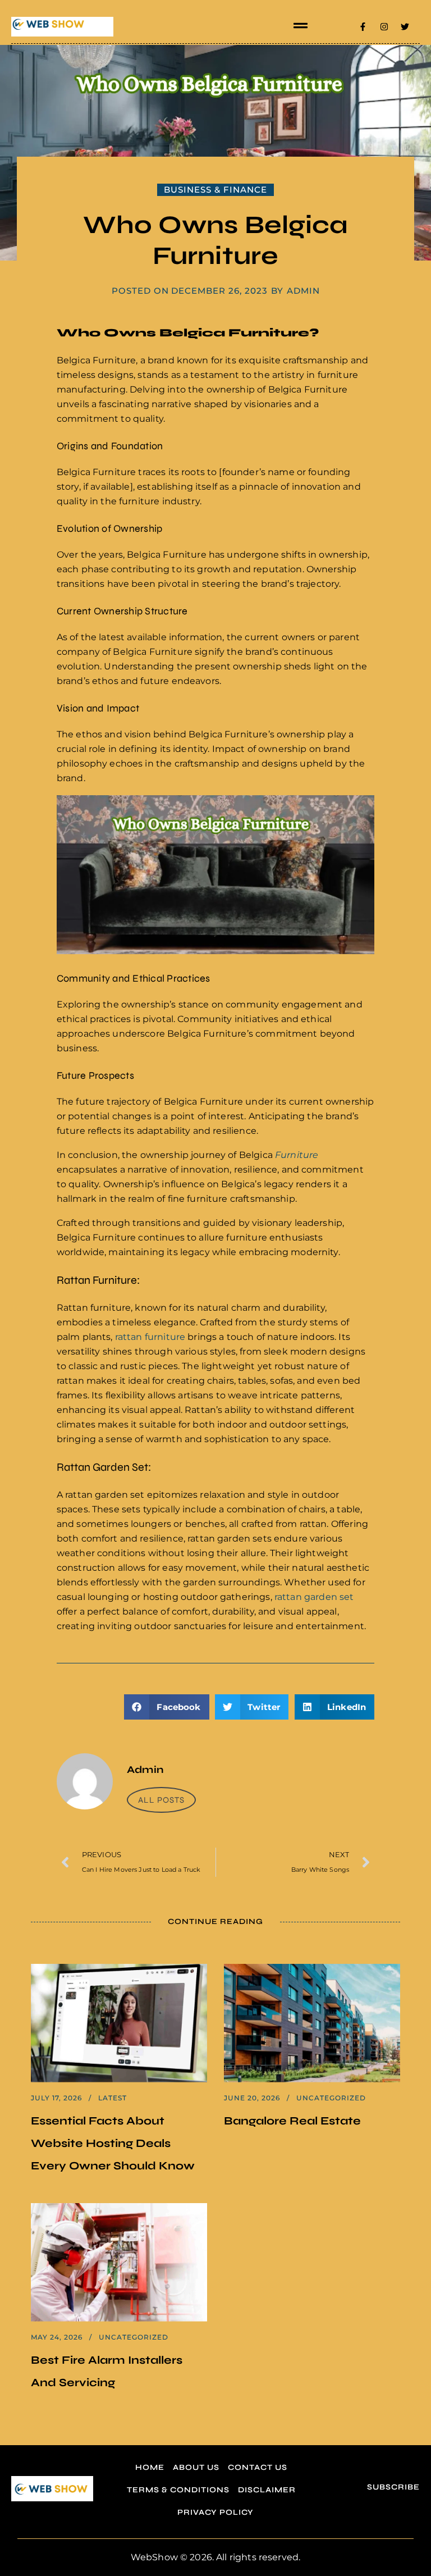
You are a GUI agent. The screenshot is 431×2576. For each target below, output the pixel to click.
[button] (300, 26)
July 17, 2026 (56, 2098)
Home (150, 2467)
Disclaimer (267, 2490)
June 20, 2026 (252, 2098)
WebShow (154, 2557)
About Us (196, 2467)
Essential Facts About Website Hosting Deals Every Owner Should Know (113, 2143)
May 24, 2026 (57, 2337)
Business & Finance (215, 190)
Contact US (258, 2467)
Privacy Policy (215, 2512)
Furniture (297, 1155)
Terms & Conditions (178, 2490)
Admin (303, 291)
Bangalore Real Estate (292, 2121)
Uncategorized (331, 2098)
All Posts (161, 1800)
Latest (113, 2098)
